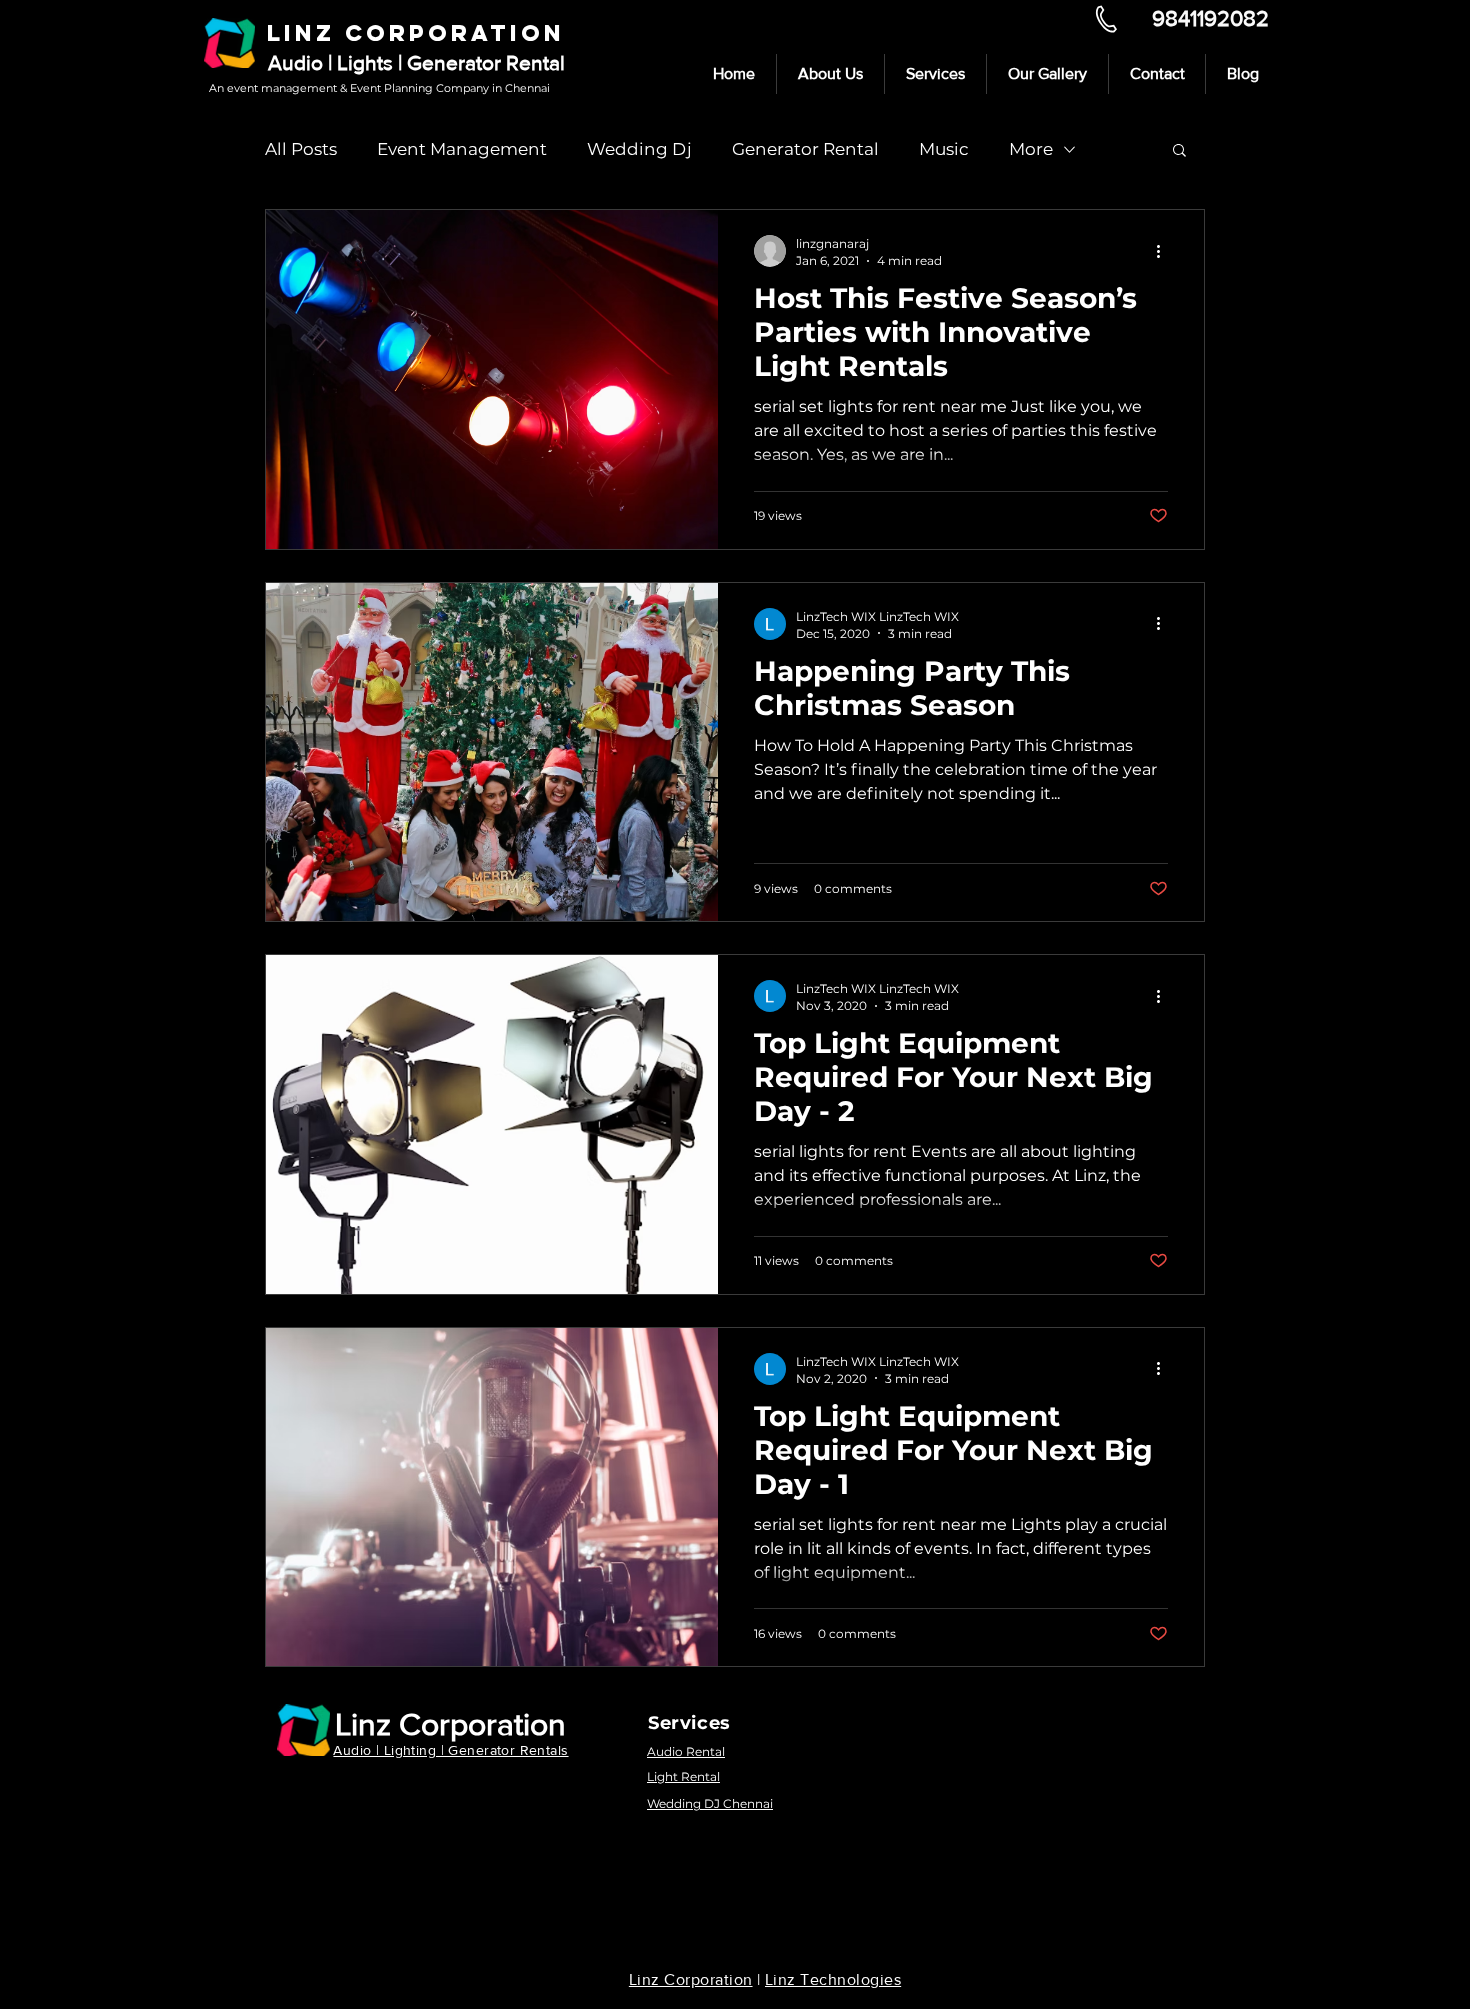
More (1031, 149)
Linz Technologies (833, 1979)
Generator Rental (805, 149)
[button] (1179, 151)
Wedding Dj (639, 149)
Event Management (462, 149)
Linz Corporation (450, 1723)
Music (944, 149)
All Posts (301, 149)
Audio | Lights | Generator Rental (416, 62)
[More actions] (1165, 251)
